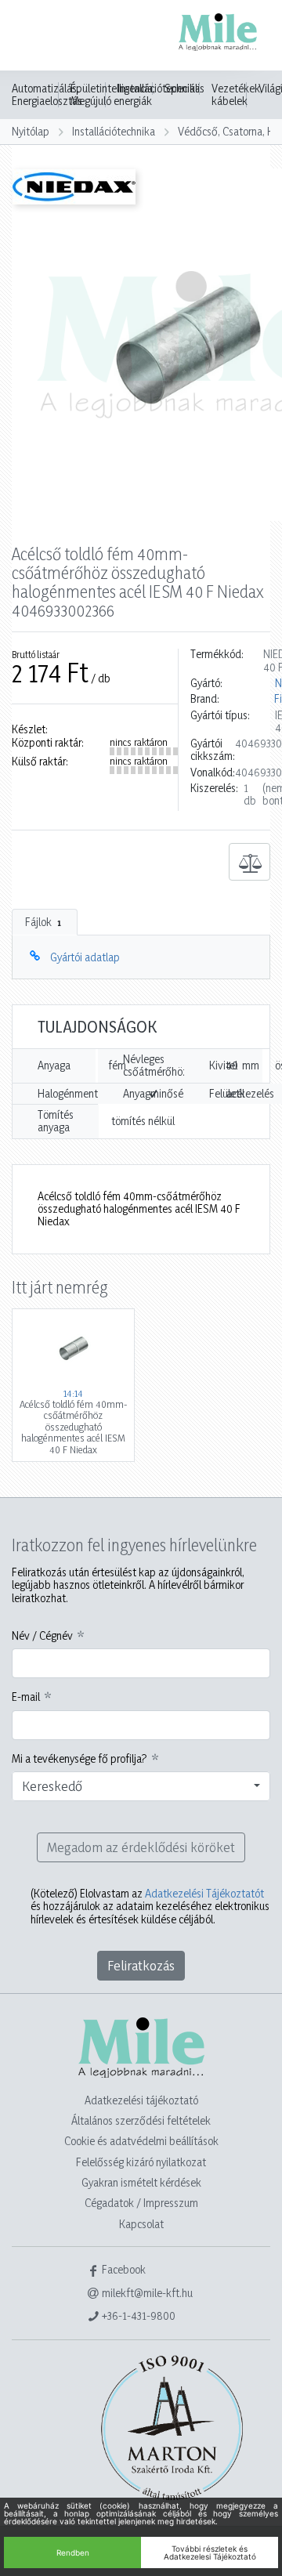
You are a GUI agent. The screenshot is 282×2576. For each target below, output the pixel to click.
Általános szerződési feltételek (141, 2120)
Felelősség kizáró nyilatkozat (141, 2162)
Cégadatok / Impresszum (141, 2203)
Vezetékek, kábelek (237, 95)
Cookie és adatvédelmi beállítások (141, 2141)
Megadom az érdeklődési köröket (141, 1847)
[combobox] (141, 1786)
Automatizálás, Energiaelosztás (47, 95)
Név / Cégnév (42, 1636)
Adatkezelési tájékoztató (141, 2100)
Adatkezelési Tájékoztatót (204, 1893)
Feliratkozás (141, 1965)
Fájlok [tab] (43, 922)
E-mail (26, 1697)
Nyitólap (31, 131)
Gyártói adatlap (85, 957)
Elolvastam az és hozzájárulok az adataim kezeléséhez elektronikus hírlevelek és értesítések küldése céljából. (150, 1907)
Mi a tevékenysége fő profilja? (80, 1759)
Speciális (184, 89)
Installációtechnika (114, 131)
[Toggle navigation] (34, 37)
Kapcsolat (141, 2224)
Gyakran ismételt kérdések (141, 2182)
